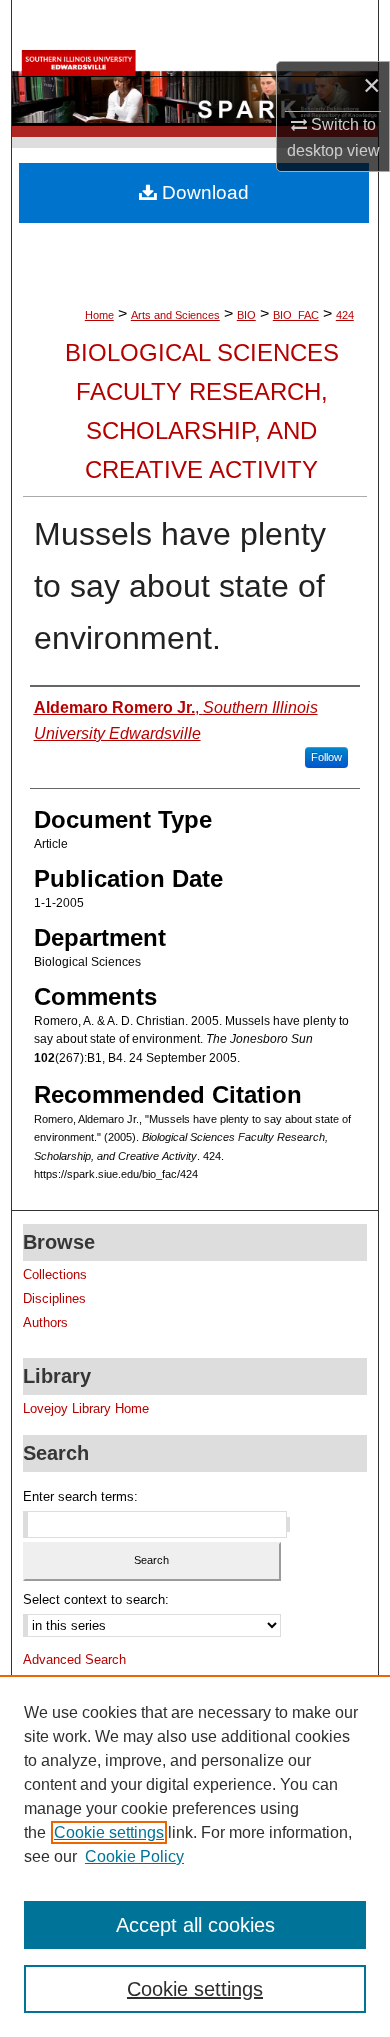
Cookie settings (109, 1832)
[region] (195, 1856)
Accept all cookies (195, 1925)
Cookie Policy (134, 1856)
